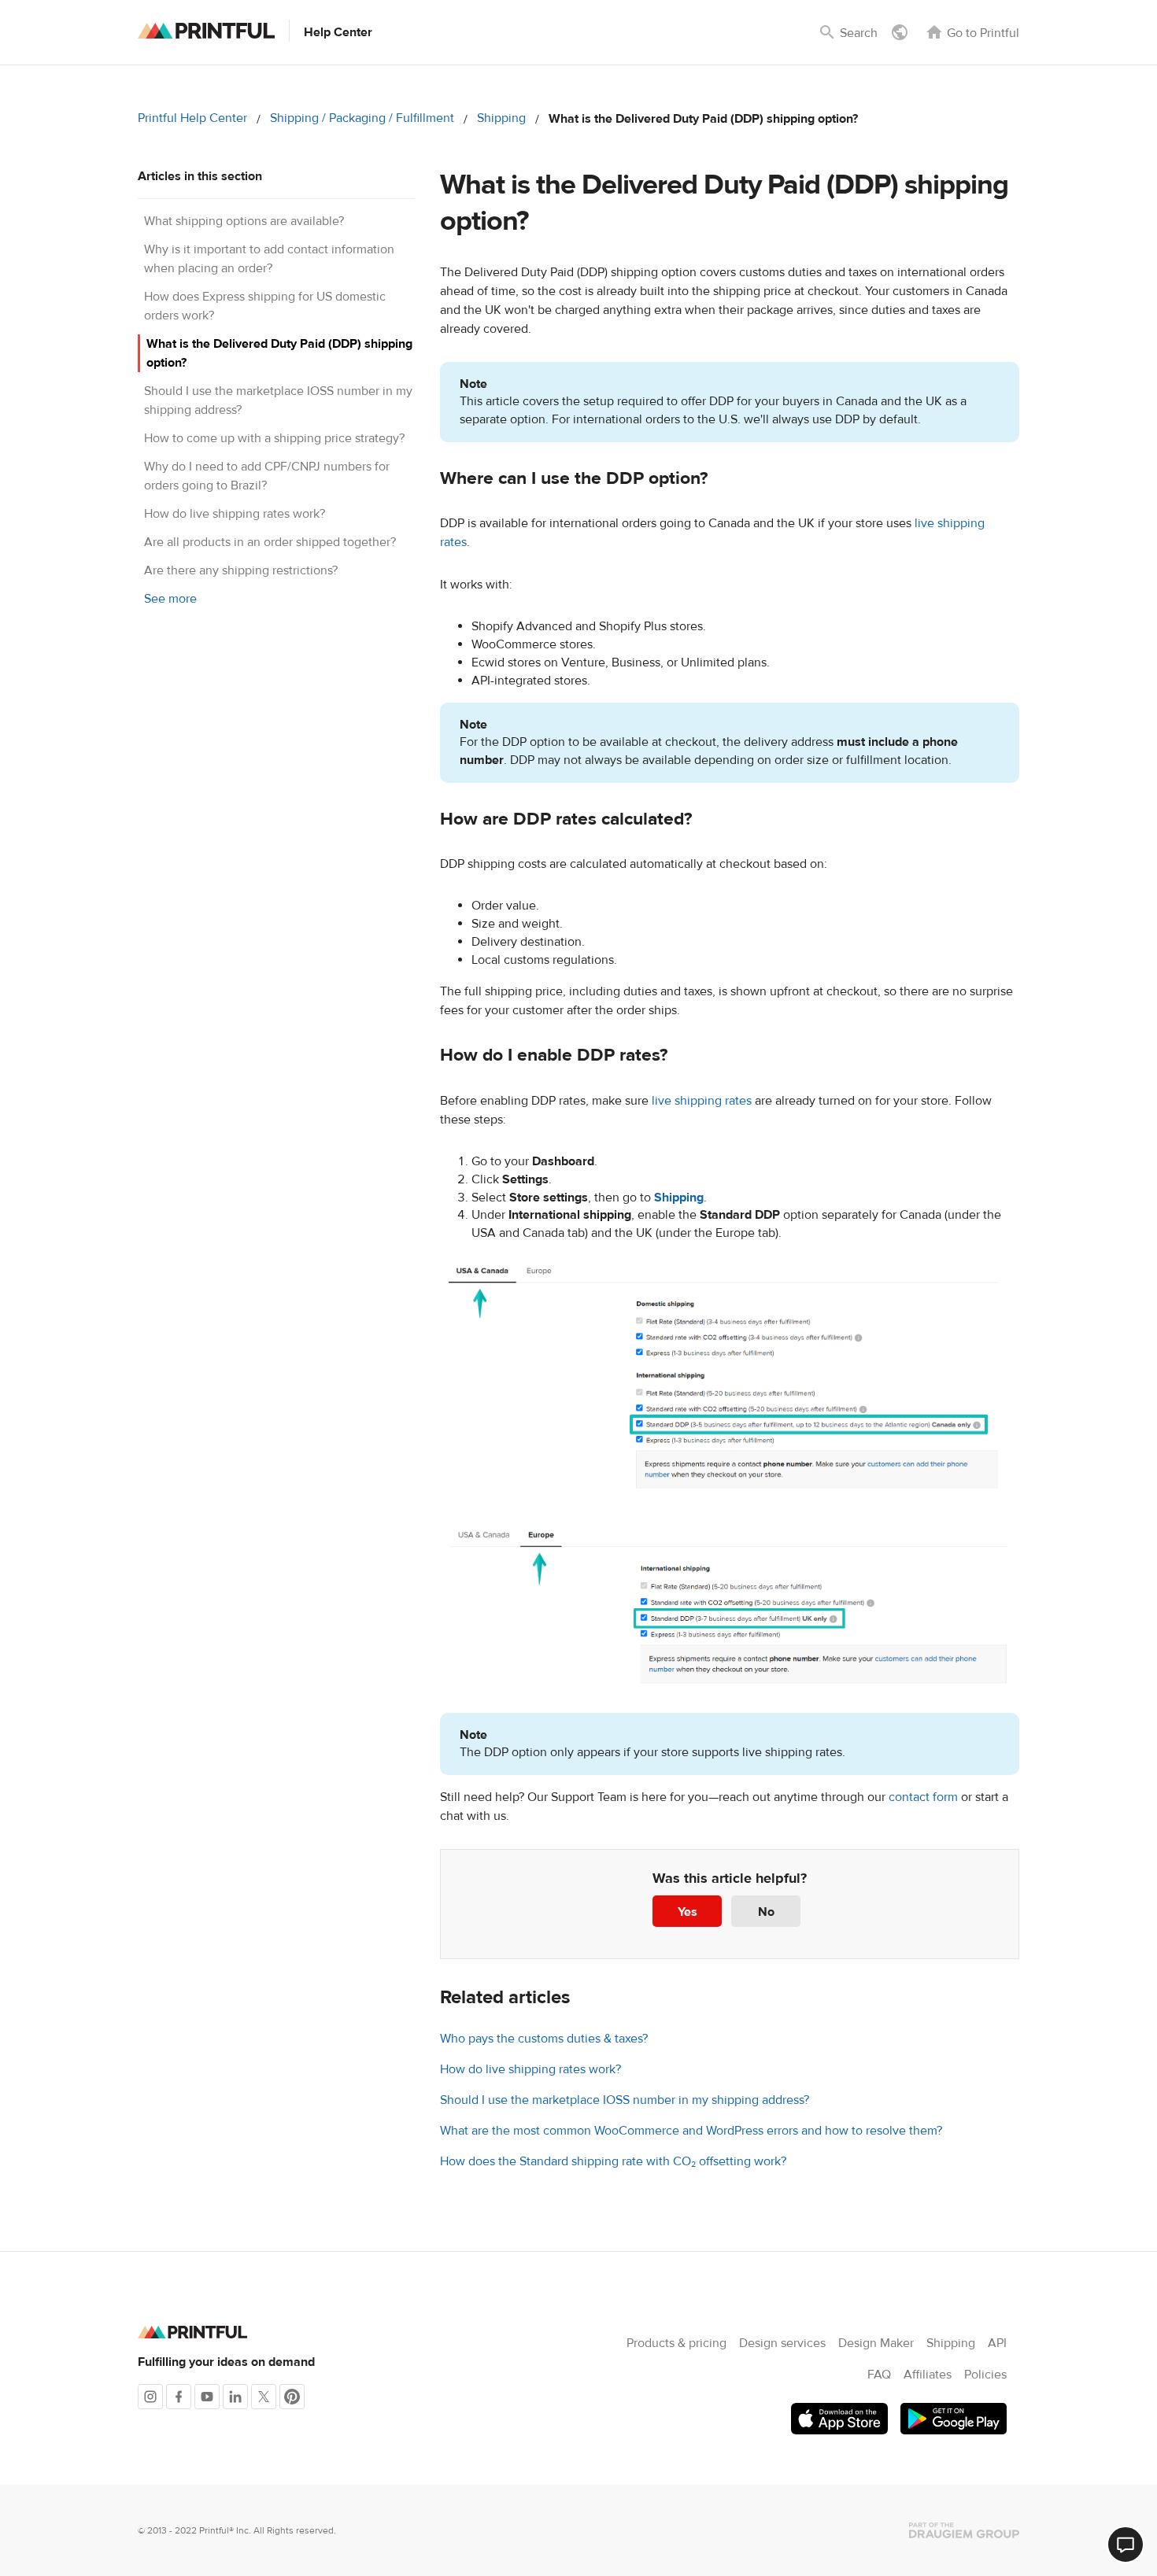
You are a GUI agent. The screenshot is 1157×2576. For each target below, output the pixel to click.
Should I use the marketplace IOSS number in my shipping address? (625, 2100)
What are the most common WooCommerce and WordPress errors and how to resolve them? (691, 2131)
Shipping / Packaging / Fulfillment (362, 118)
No (766, 1912)
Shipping (501, 118)
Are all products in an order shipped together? (270, 542)
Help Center (338, 32)
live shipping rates (702, 1101)
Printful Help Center (192, 118)
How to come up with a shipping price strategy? (274, 438)
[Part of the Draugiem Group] (964, 2530)
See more (170, 599)
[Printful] (206, 31)
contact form (923, 1797)
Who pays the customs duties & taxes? (544, 2039)
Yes (688, 1912)
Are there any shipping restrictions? (241, 570)
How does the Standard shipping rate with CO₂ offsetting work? (613, 2161)
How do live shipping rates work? (235, 514)
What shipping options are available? (244, 221)
